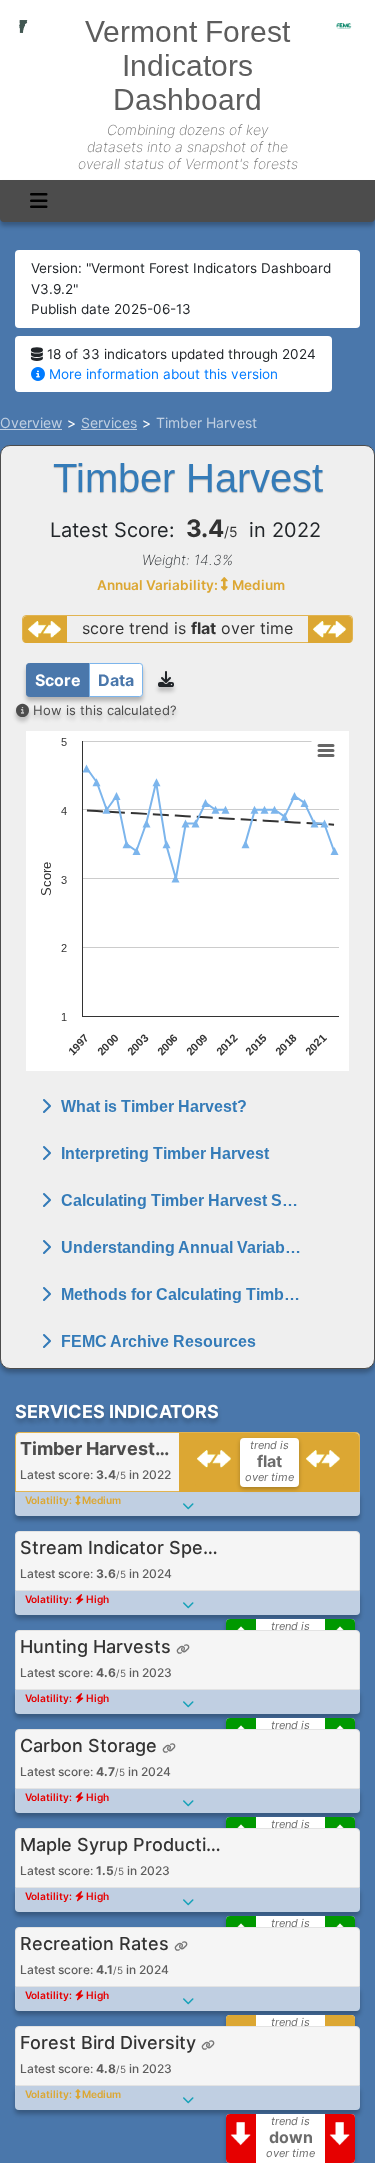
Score (58, 680)
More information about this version (161, 374)
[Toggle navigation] (39, 201)
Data (116, 680)
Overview (31, 422)
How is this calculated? (103, 710)
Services (109, 422)
